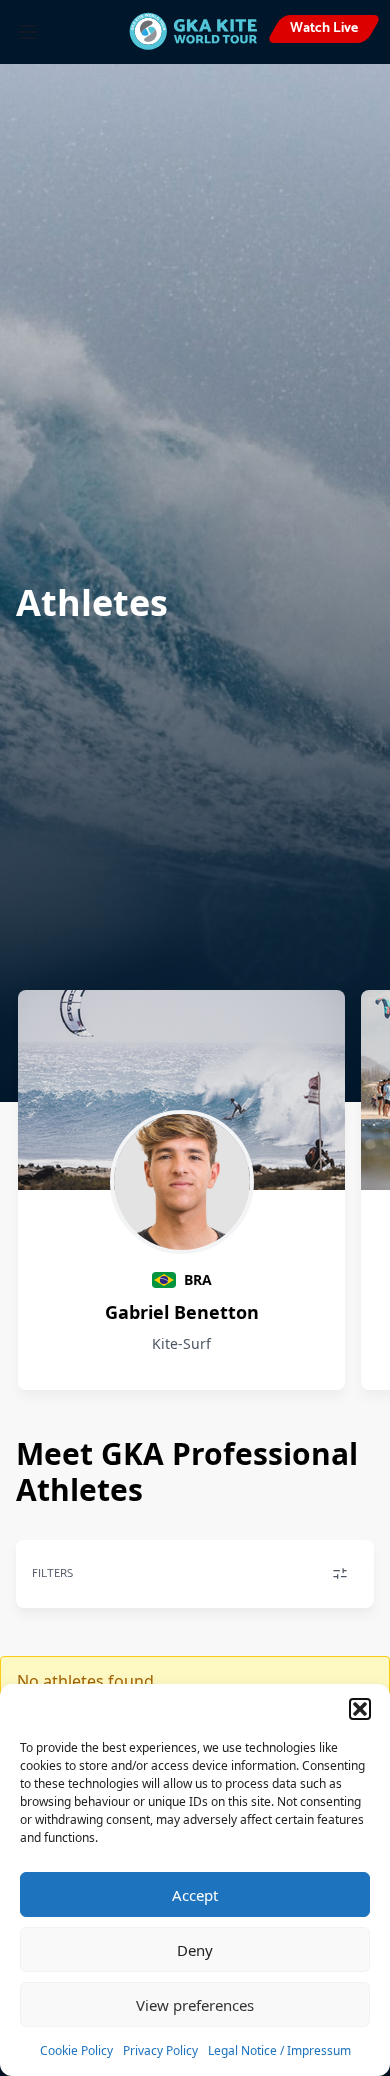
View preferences (195, 2005)
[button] (360, 1709)
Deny (195, 1950)
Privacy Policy (160, 2050)
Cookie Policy (76, 2050)
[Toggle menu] (28, 32)
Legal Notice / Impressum (279, 2050)
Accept (195, 1895)
